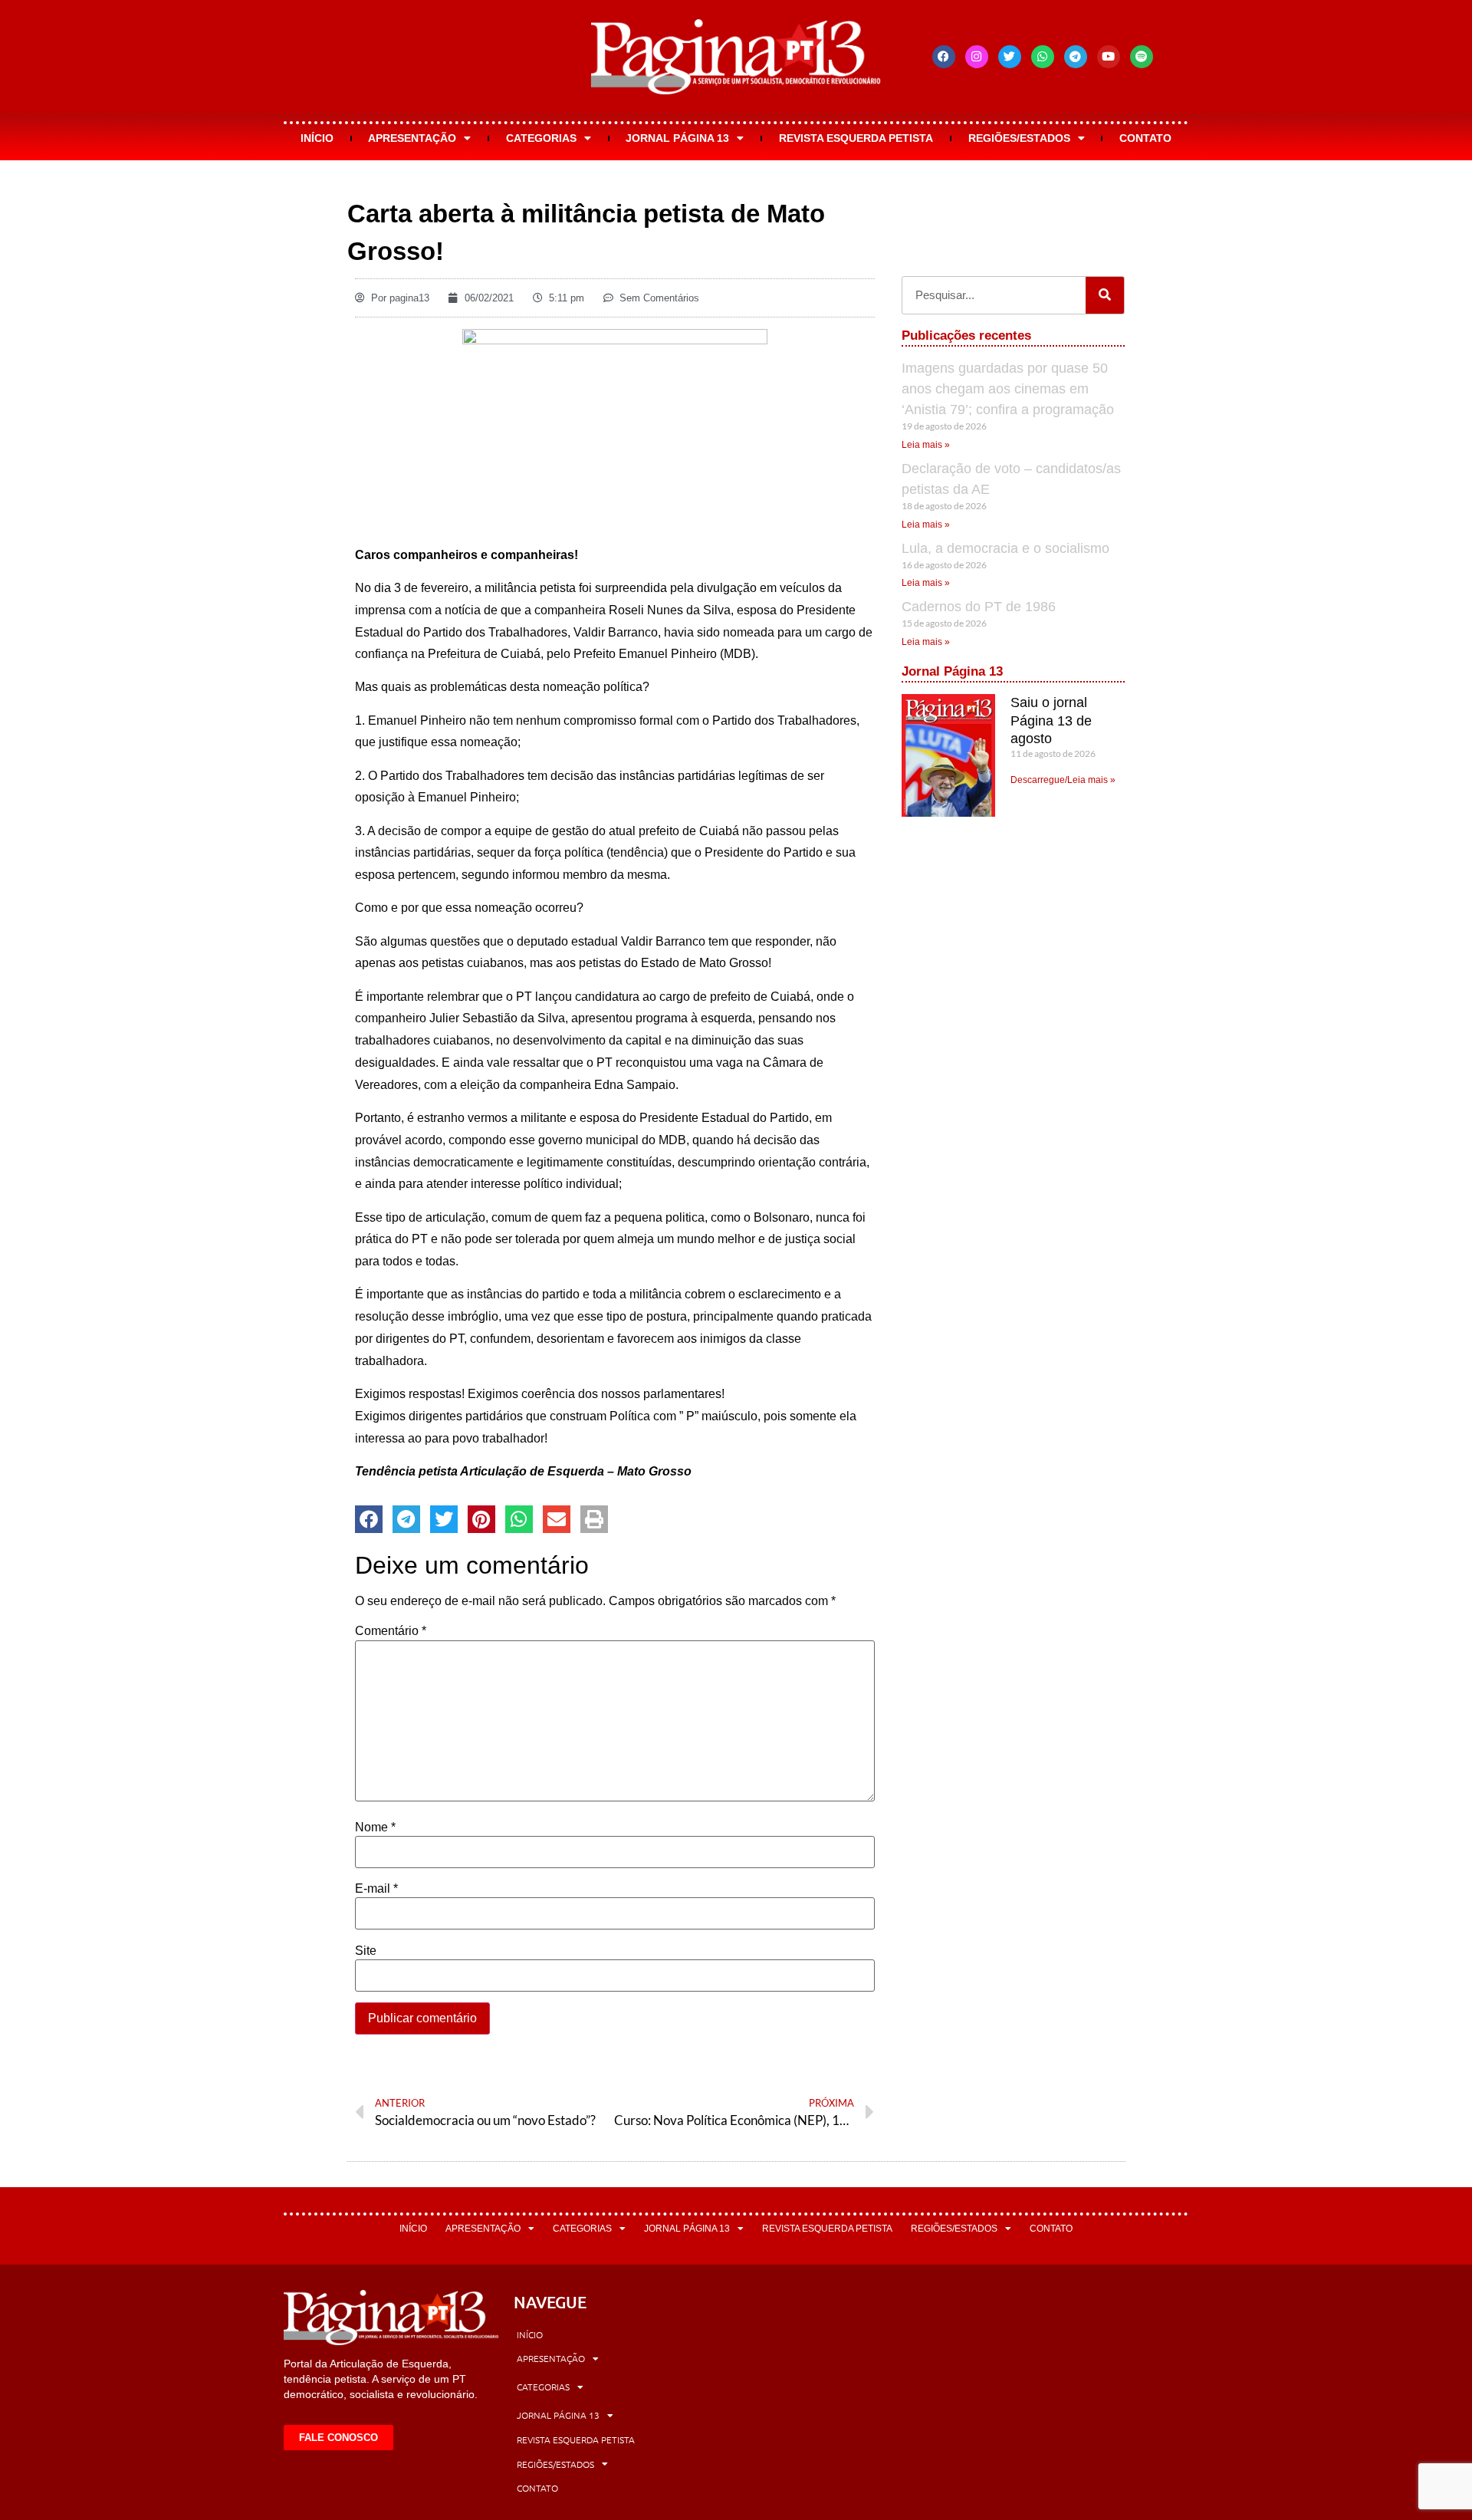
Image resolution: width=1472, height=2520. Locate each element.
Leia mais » (926, 445)
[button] (369, 1519)
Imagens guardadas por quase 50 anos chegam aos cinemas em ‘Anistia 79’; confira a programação (1008, 389)
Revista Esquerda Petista (856, 138)
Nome (375, 1827)
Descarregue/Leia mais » (1063, 780)
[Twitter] (1010, 57)
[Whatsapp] (1043, 57)
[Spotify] (1142, 57)
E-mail (376, 1889)
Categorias (541, 138)
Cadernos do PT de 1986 (979, 607)
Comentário (391, 1631)
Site (366, 1951)
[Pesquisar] (1105, 295)
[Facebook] (944, 57)
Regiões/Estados (1019, 138)
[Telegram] (1076, 57)
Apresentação (412, 138)
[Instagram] (977, 57)
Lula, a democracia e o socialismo (1005, 548)
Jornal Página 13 (677, 138)
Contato (1145, 138)
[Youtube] (1109, 57)
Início (317, 138)
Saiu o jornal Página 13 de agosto (1051, 720)
